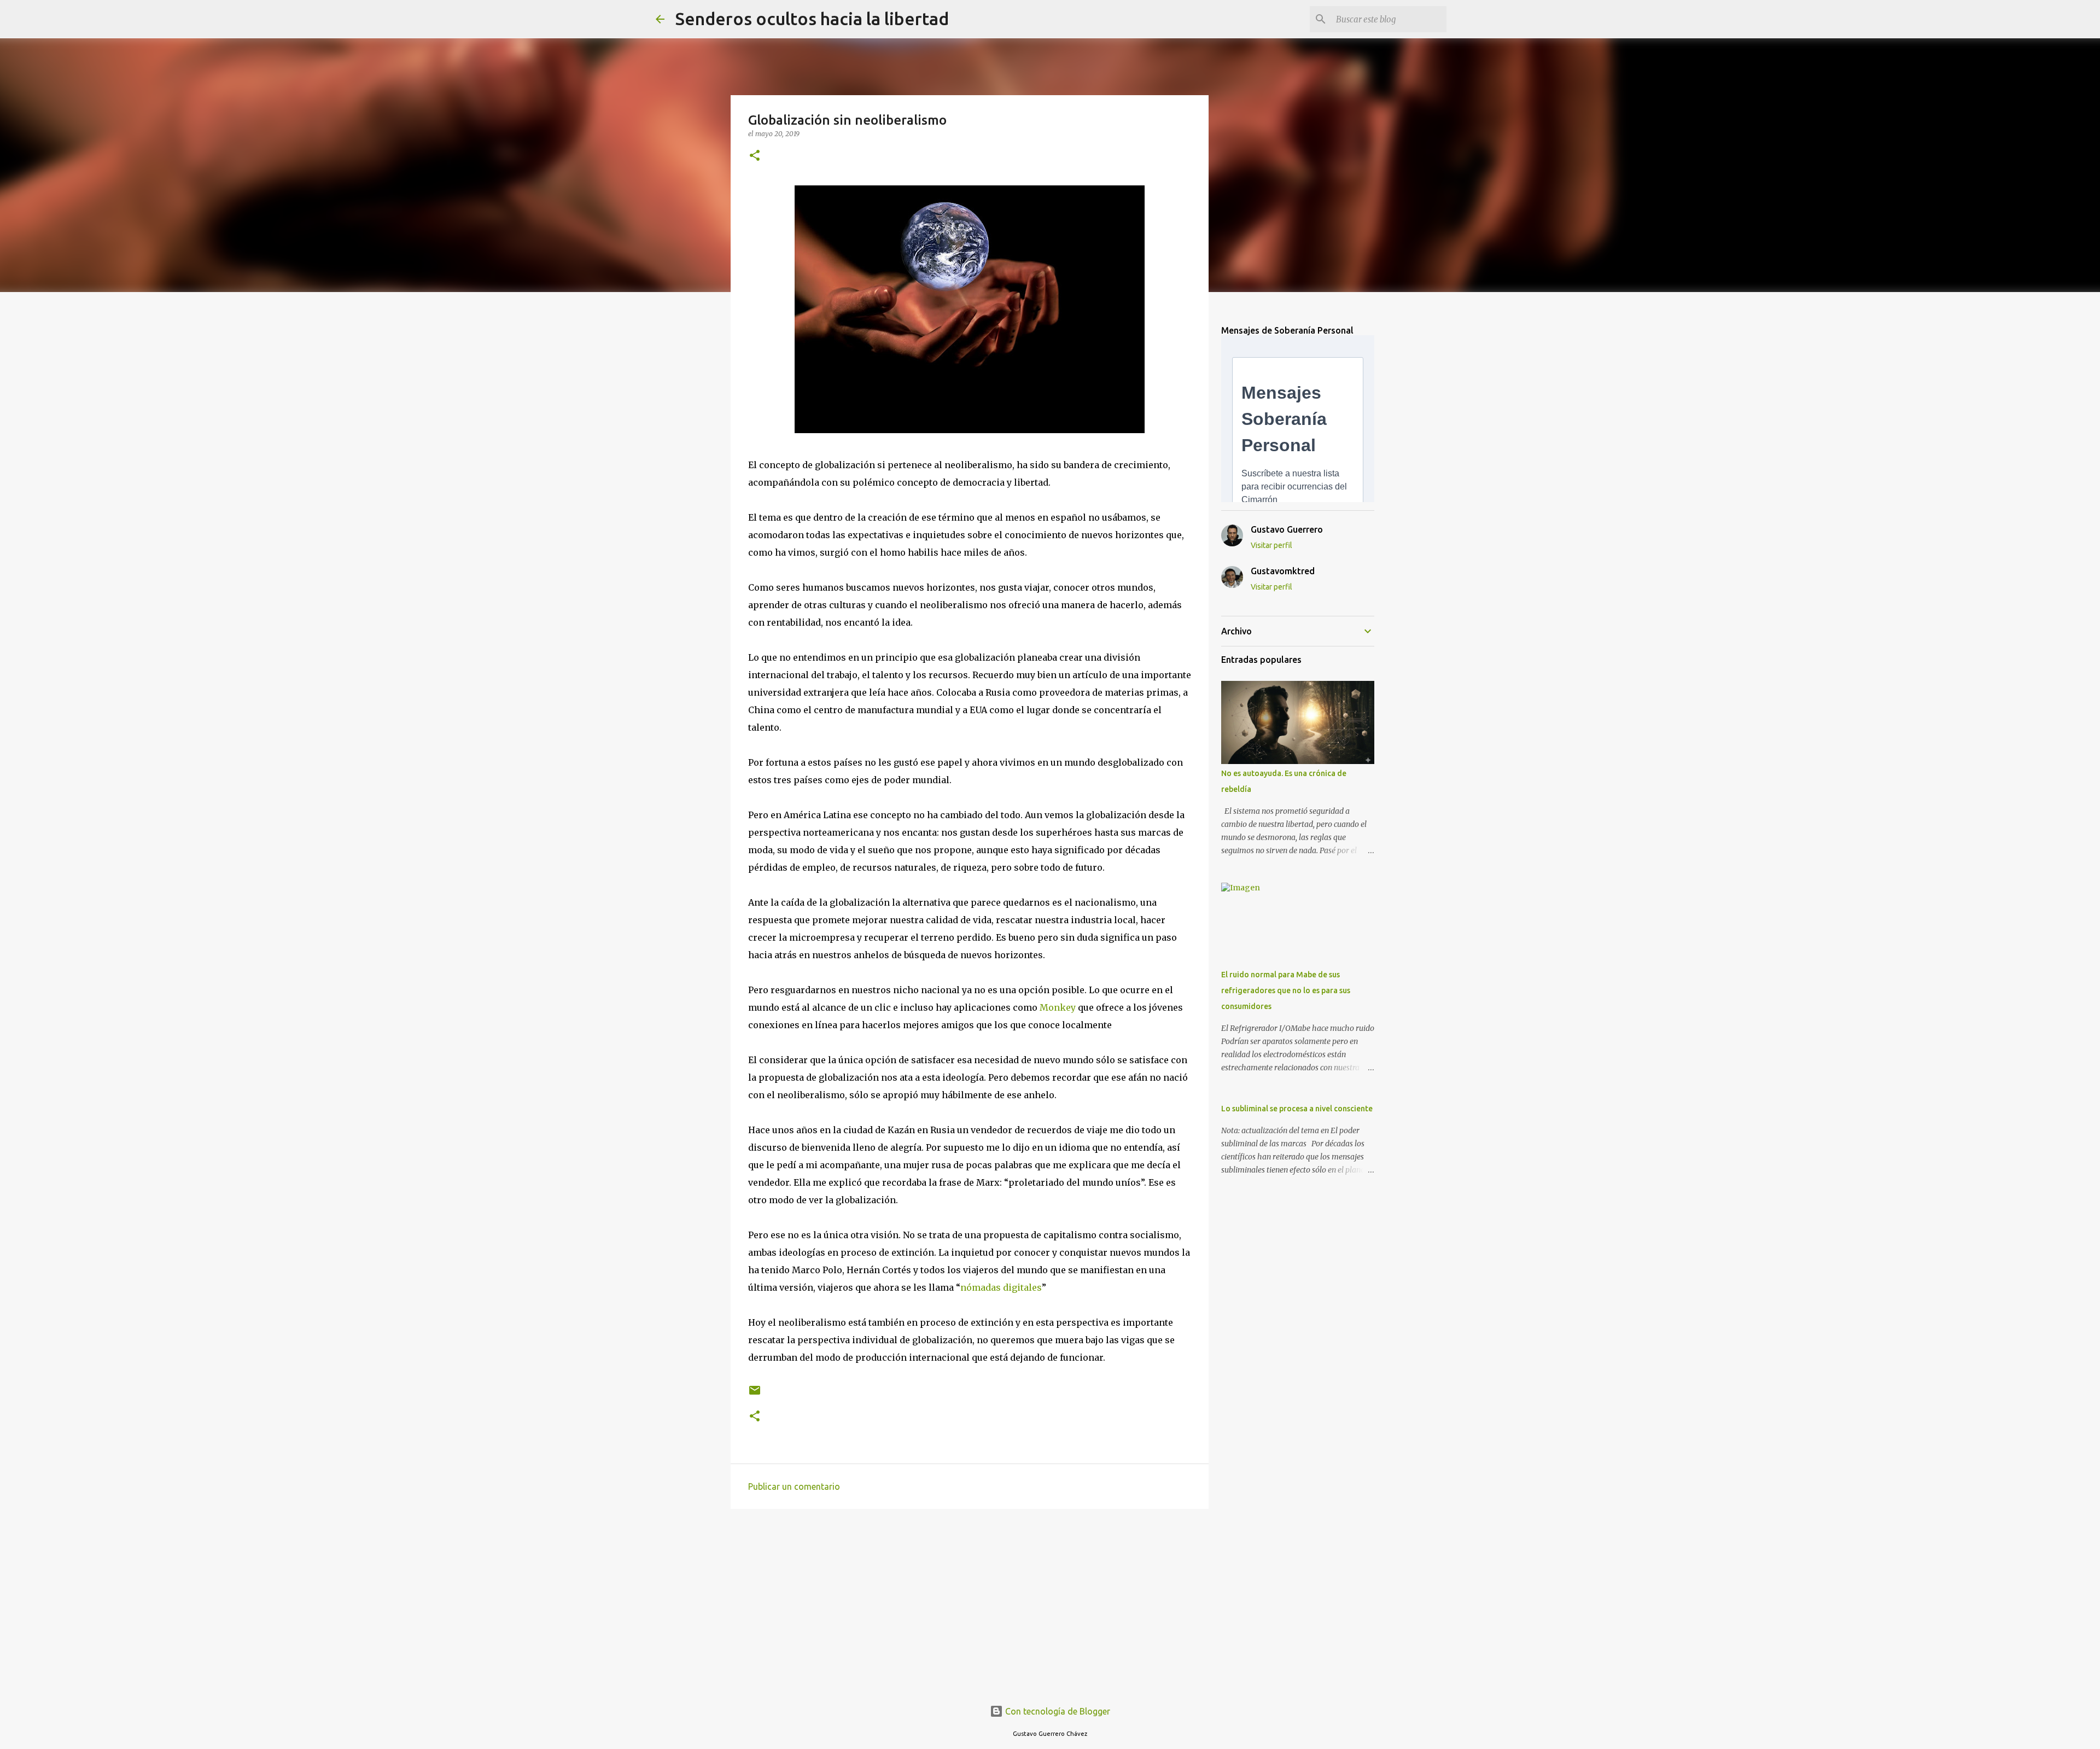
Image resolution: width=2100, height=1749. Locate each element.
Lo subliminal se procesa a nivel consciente (1297, 1109)
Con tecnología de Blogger (1057, 1711)
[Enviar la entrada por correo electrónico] (755, 1394)
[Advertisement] (970, 1602)
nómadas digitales (1001, 1287)
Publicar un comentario (794, 1486)
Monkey (1058, 1007)
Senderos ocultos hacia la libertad (812, 19)
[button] (755, 156)
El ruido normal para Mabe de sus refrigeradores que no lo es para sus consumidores (1286, 990)
